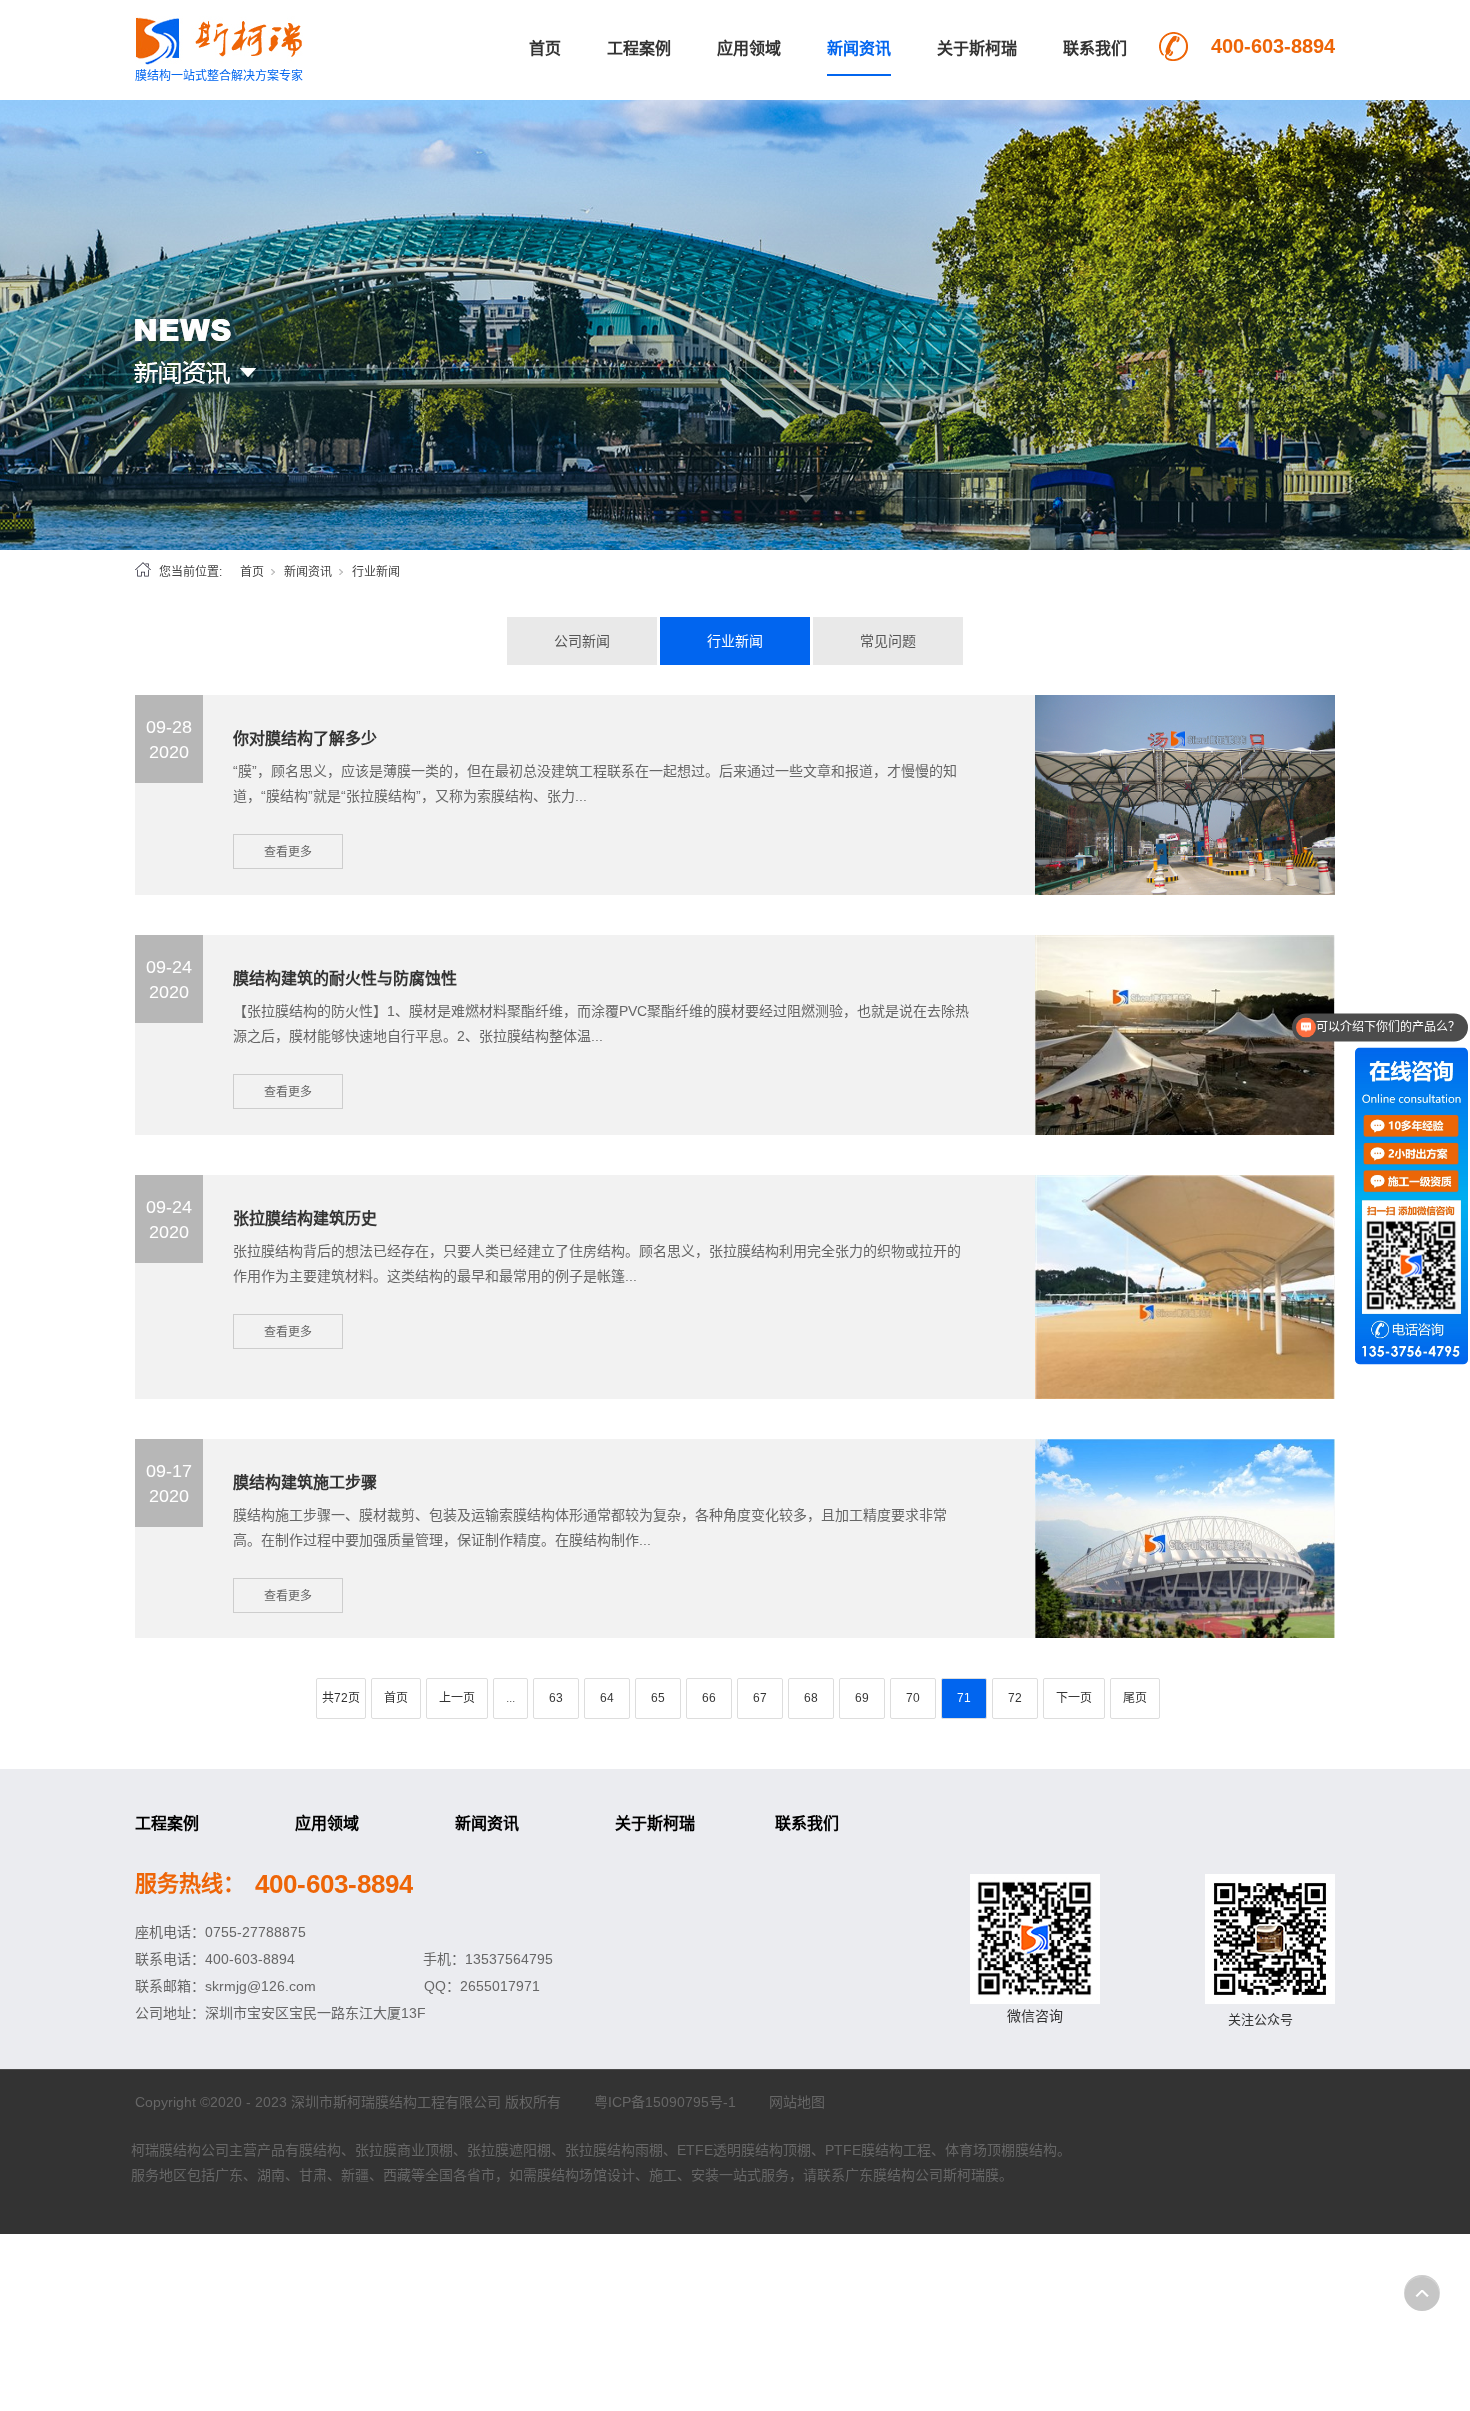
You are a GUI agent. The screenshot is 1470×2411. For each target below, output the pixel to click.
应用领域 (749, 48)
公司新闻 (582, 641)
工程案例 (639, 48)
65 (658, 1698)
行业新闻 (735, 641)
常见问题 (888, 641)
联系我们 (1095, 48)
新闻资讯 (859, 48)
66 (709, 1698)
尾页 (1135, 1698)
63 (556, 1698)
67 (760, 1698)
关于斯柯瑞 (977, 48)
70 (913, 1698)
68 (811, 1698)
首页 (545, 48)
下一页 (1074, 1698)
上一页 (457, 1698)
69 (862, 1698)
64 (607, 1698)
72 (1015, 1698)
